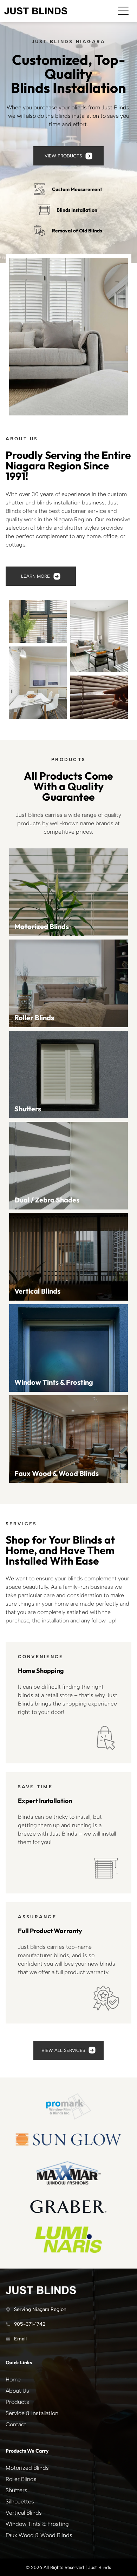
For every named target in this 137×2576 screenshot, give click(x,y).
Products (17, 2402)
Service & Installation (32, 2413)
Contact (16, 2424)
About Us (17, 2391)
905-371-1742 (30, 2324)
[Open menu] (123, 11)
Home (13, 2380)
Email (20, 2339)
